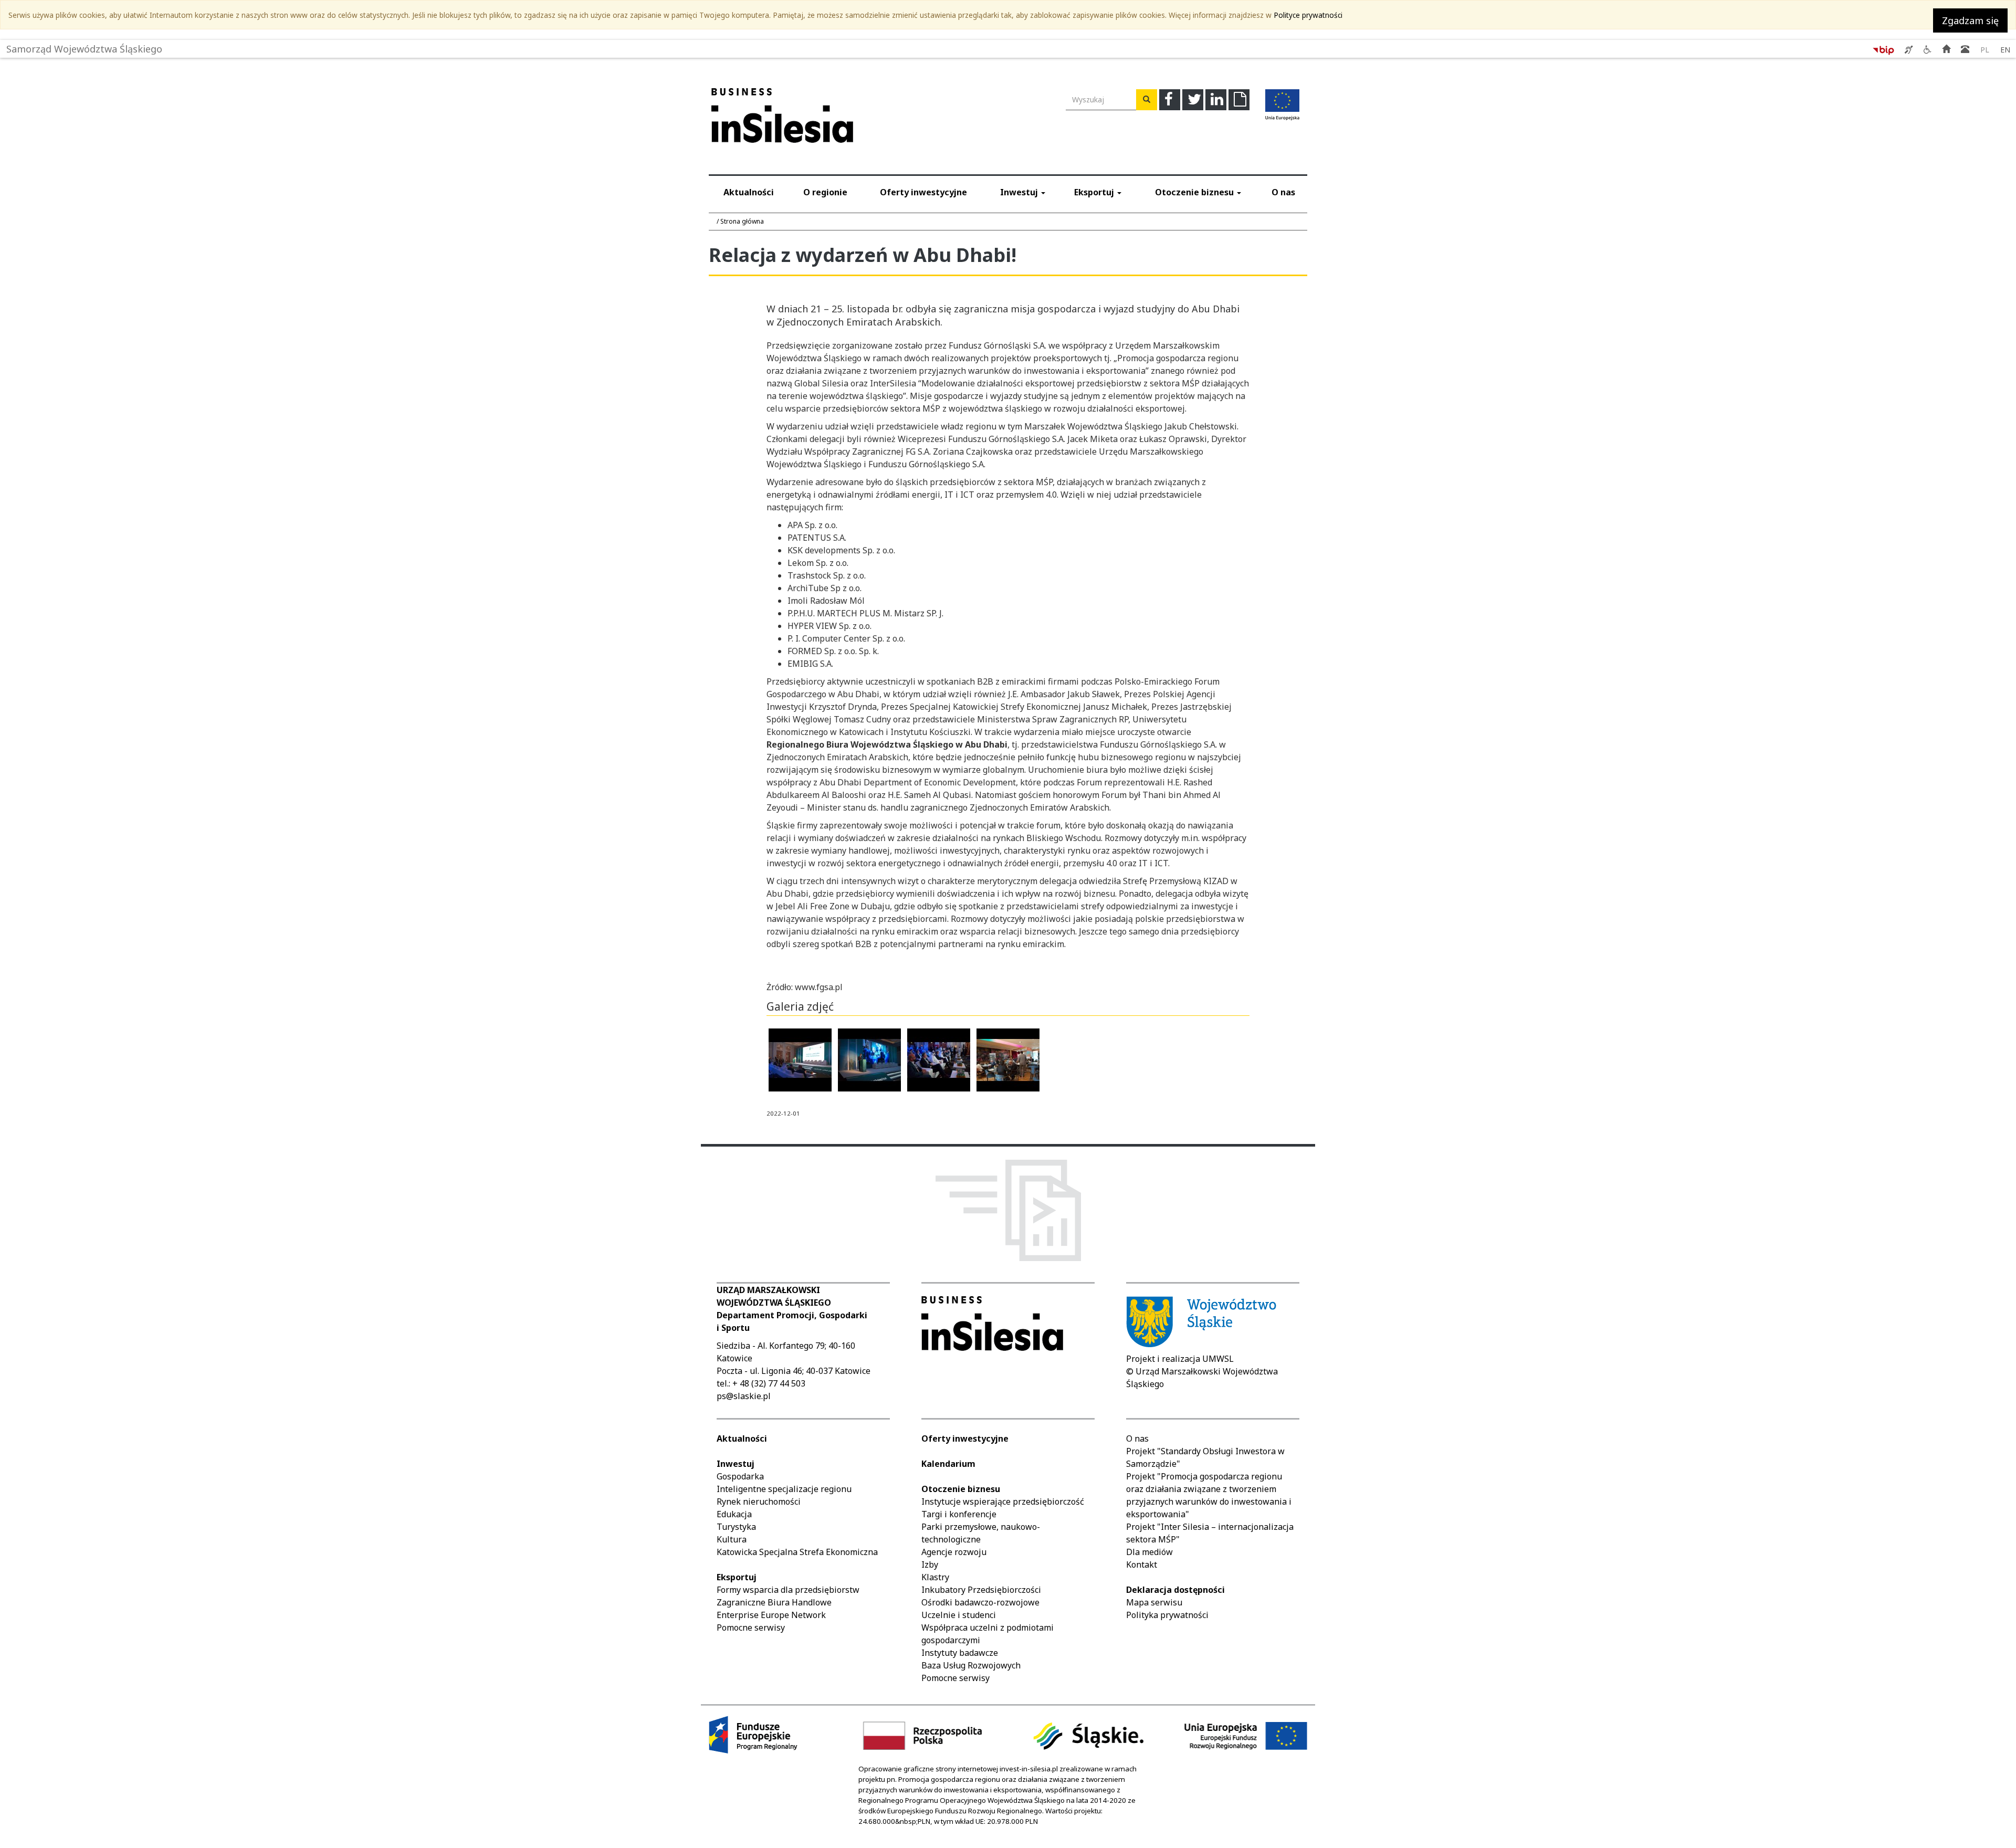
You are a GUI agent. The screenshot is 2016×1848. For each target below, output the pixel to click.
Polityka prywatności (1167, 1615)
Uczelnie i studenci (959, 1615)
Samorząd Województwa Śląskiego (84, 46)
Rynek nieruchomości (759, 1501)
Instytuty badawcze (960, 1653)
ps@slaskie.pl (744, 1396)
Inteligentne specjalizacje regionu (784, 1489)
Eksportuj (1095, 192)
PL (1985, 50)
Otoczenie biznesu (1195, 192)
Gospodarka (740, 1476)
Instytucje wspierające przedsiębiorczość (1003, 1501)
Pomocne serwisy (751, 1627)
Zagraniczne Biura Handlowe (774, 1602)
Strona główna (742, 221)
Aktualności (749, 192)
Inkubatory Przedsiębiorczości (981, 1590)
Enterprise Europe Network (771, 1615)
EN (2005, 50)
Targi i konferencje (959, 1514)
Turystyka (736, 1527)
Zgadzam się (1970, 20)
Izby (930, 1564)
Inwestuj (1020, 192)
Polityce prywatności (1308, 15)
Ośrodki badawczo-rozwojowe (980, 1602)
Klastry (935, 1577)
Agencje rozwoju (954, 1552)
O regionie (825, 192)
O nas (1283, 192)
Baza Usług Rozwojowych (971, 1665)
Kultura (732, 1539)
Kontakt (1142, 1564)
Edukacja (734, 1514)
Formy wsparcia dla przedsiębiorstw (788, 1590)
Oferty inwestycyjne (923, 192)
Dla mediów (1149, 1552)
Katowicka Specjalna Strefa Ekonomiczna (797, 1552)
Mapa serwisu (1154, 1602)
